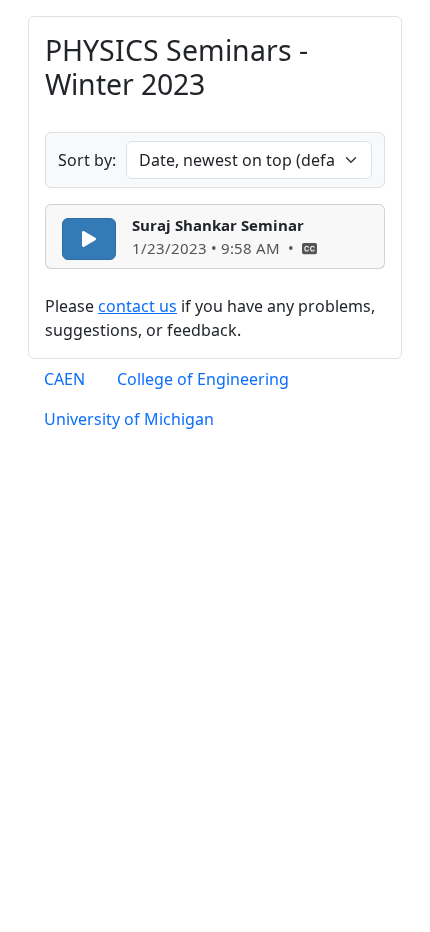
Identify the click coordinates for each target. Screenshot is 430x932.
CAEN (64, 379)
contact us (137, 306)
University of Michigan (129, 419)
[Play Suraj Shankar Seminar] (89, 239)
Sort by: (87, 160)
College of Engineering (203, 379)
